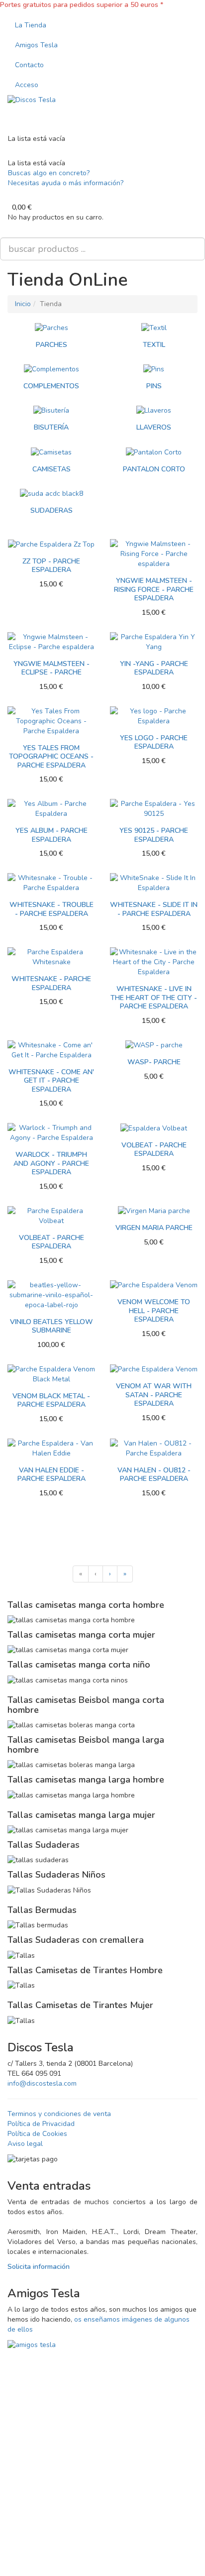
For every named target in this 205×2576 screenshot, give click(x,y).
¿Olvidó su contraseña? (50, 2477)
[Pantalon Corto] (154, 452)
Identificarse (46, 2501)
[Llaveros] (154, 410)
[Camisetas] (51, 452)
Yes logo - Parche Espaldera (154, 742)
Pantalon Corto (154, 469)
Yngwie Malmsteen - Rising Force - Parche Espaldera (154, 589)
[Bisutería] (51, 410)
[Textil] (154, 328)
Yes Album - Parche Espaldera (51, 835)
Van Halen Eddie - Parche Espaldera (51, 1475)
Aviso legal (25, 2144)
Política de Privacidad (41, 2124)
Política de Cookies (37, 2134)
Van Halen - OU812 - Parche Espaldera (154, 1475)
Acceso (27, 85)
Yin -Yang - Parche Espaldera (154, 668)
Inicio (23, 304)
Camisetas (51, 469)
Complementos (51, 386)
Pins (154, 386)
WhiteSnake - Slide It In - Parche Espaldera (154, 909)
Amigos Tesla (36, 45)
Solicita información (39, 2267)
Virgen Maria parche (154, 1228)
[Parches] (51, 328)
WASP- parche (154, 1062)
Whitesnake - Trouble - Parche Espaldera (51, 909)
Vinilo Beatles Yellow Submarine (51, 1326)
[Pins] (154, 369)
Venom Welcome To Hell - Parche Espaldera (154, 1311)
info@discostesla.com (42, 2083)
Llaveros (154, 427)
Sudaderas (51, 510)
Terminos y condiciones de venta (59, 2114)
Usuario (25, 2411)
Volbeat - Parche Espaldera (154, 1150)
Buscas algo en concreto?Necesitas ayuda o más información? (66, 178)
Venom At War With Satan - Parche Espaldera (154, 1395)
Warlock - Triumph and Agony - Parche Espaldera (51, 1163)
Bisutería (51, 427)
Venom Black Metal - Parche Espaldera (51, 1400)
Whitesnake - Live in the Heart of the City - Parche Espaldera (154, 998)
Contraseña (31, 2448)
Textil (154, 345)
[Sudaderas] (51, 493)
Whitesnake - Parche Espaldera (51, 983)
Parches (51, 345)
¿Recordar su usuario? (155, 2553)
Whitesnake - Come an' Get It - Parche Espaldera (51, 1081)
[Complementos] (51, 369)
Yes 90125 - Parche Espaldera (154, 835)
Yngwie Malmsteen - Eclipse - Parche (51, 668)
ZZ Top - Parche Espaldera (51, 566)
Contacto (29, 65)
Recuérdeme (43, 2522)
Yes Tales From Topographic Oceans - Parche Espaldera (51, 757)
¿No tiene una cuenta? (78, 2553)
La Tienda (31, 25)
